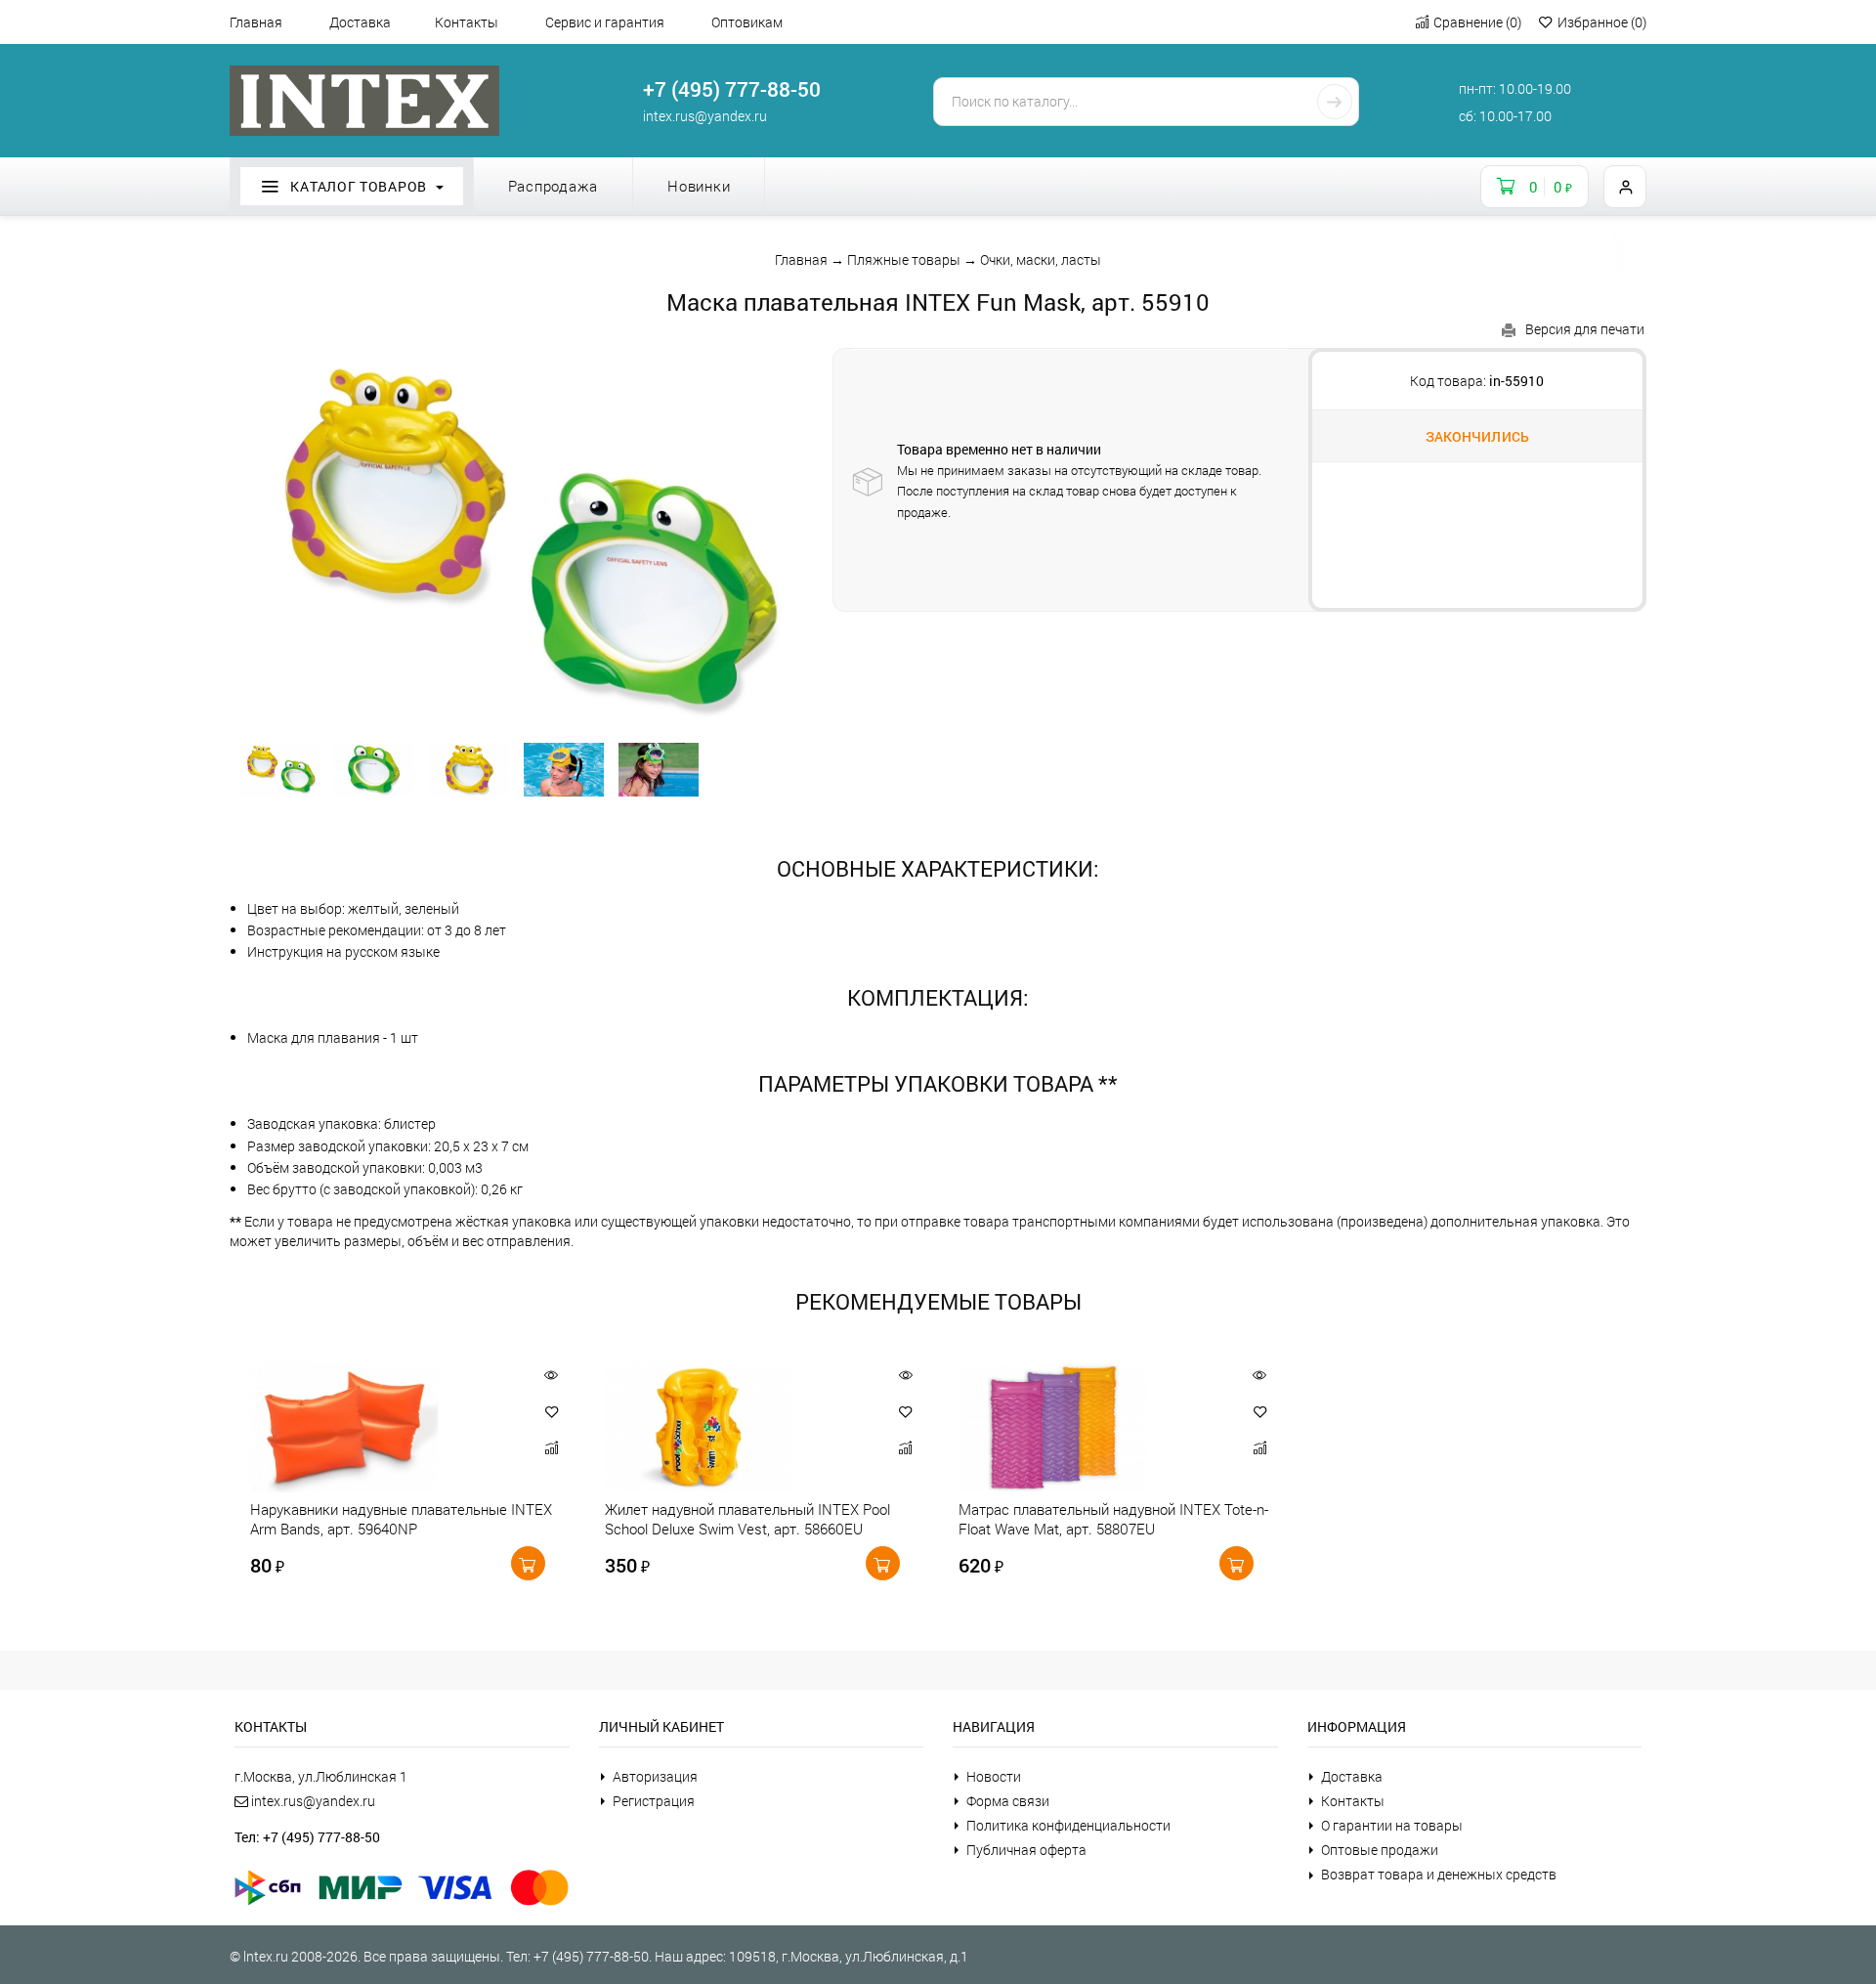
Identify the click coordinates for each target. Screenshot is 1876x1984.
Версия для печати (1585, 329)
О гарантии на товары (1392, 1825)
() (1477, 22)
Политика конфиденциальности (1068, 1825)
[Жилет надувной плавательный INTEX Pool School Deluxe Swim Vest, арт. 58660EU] (737, 1427)
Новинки (699, 186)
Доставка (360, 22)
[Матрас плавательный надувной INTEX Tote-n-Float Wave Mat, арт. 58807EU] (1091, 1427)
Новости (994, 1776)
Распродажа (554, 186)
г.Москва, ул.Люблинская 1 (321, 1776)
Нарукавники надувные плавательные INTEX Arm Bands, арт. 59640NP (401, 1519)
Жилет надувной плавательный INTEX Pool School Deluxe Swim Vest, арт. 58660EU (747, 1519)
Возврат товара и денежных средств (1439, 1874)
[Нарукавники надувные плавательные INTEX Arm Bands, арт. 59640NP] (383, 1427)
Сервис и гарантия (605, 22)
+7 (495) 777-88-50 (732, 89)
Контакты (467, 22)
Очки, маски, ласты (1041, 259)
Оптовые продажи (1380, 1850)
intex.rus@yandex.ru (705, 116)
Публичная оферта (1026, 1850)
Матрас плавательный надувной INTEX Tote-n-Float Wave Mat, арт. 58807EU (1113, 1519)
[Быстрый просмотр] (552, 1375)
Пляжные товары (904, 259)
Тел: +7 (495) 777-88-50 (307, 1837)
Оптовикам (747, 22)
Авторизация (655, 1776)
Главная (256, 22)
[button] (552, 1411)
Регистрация (654, 1801)
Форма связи (1008, 1801)
